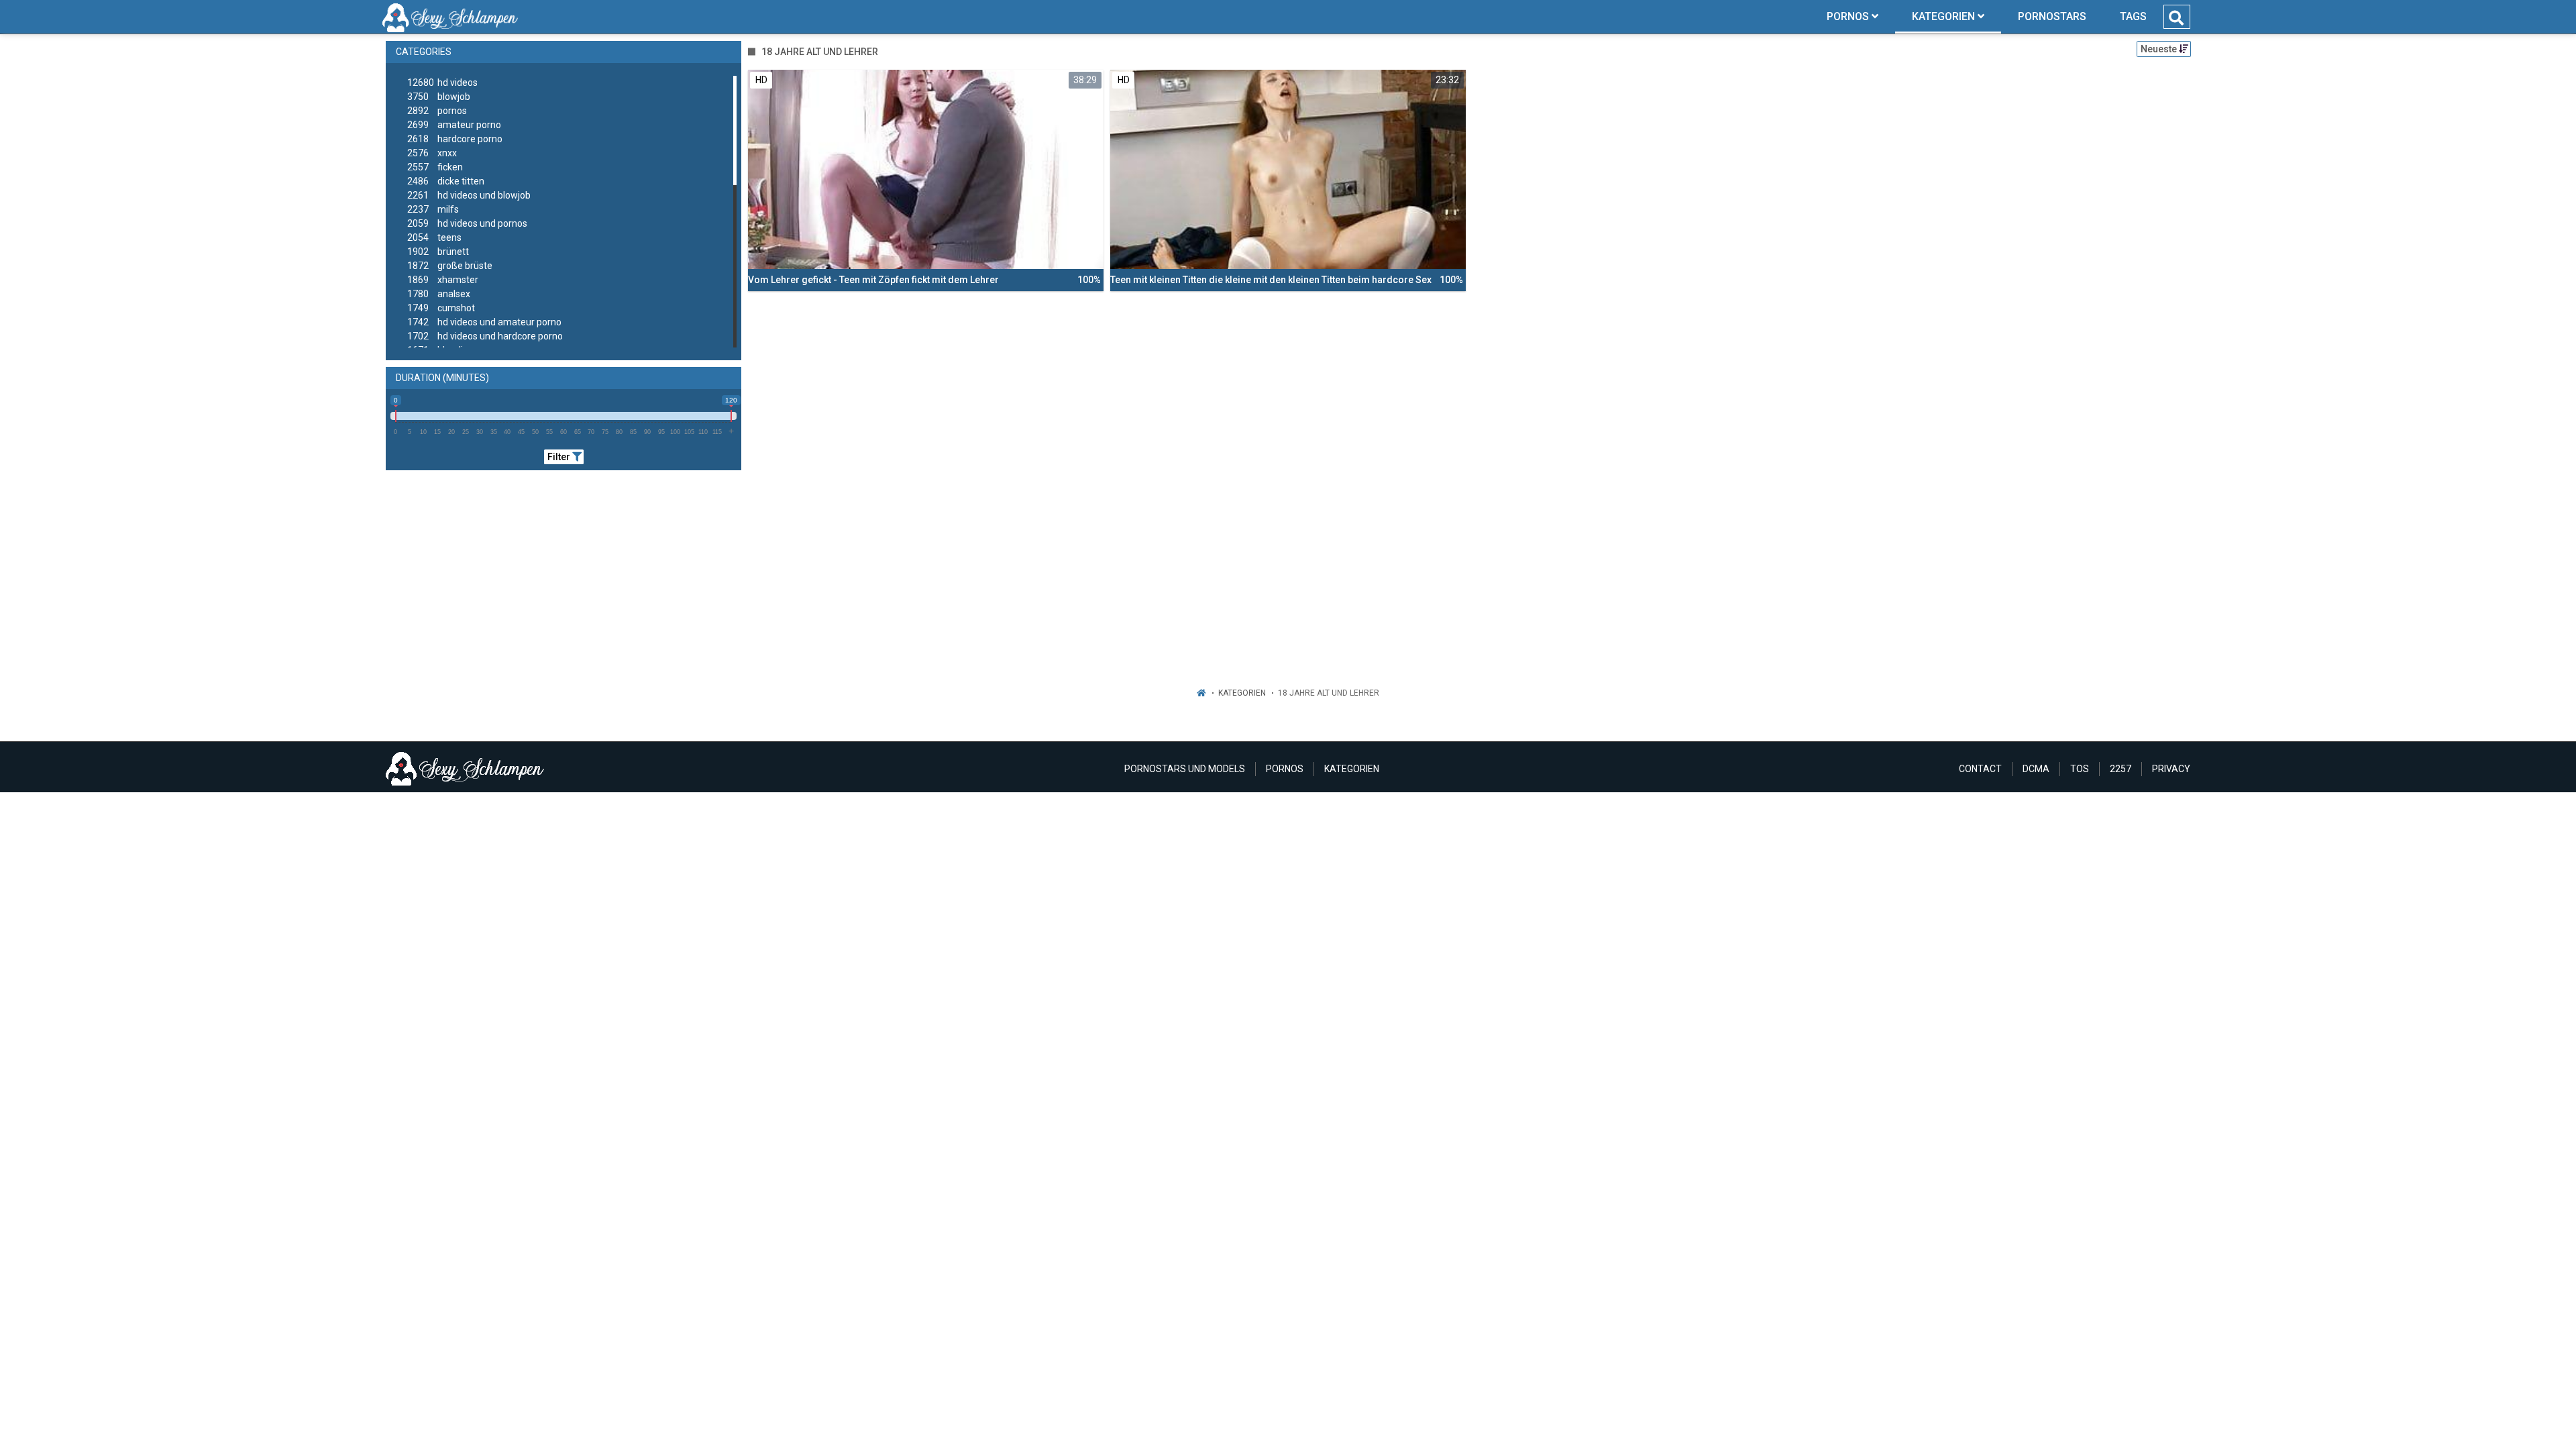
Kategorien (1242, 693)
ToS (2080, 769)
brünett (438, 252)
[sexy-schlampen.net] (450, 17)
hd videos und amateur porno (484, 322)
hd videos (442, 83)
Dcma (2036, 769)
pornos (437, 111)
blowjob (439, 97)
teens (434, 237)
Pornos (1285, 769)
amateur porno (454, 125)
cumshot (441, 308)
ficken (435, 167)
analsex (439, 294)
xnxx (432, 153)
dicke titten (446, 181)
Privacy (2171, 769)
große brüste (450, 266)
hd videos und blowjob (469, 195)
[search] (2176, 18)
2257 (2121, 769)
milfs (433, 209)
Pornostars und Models (1185, 769)
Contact (1980, 769)
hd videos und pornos (467, 223)
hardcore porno (455, 139)
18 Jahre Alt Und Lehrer (1329, 693)
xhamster (443, 280)
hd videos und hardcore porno (485, 336)
